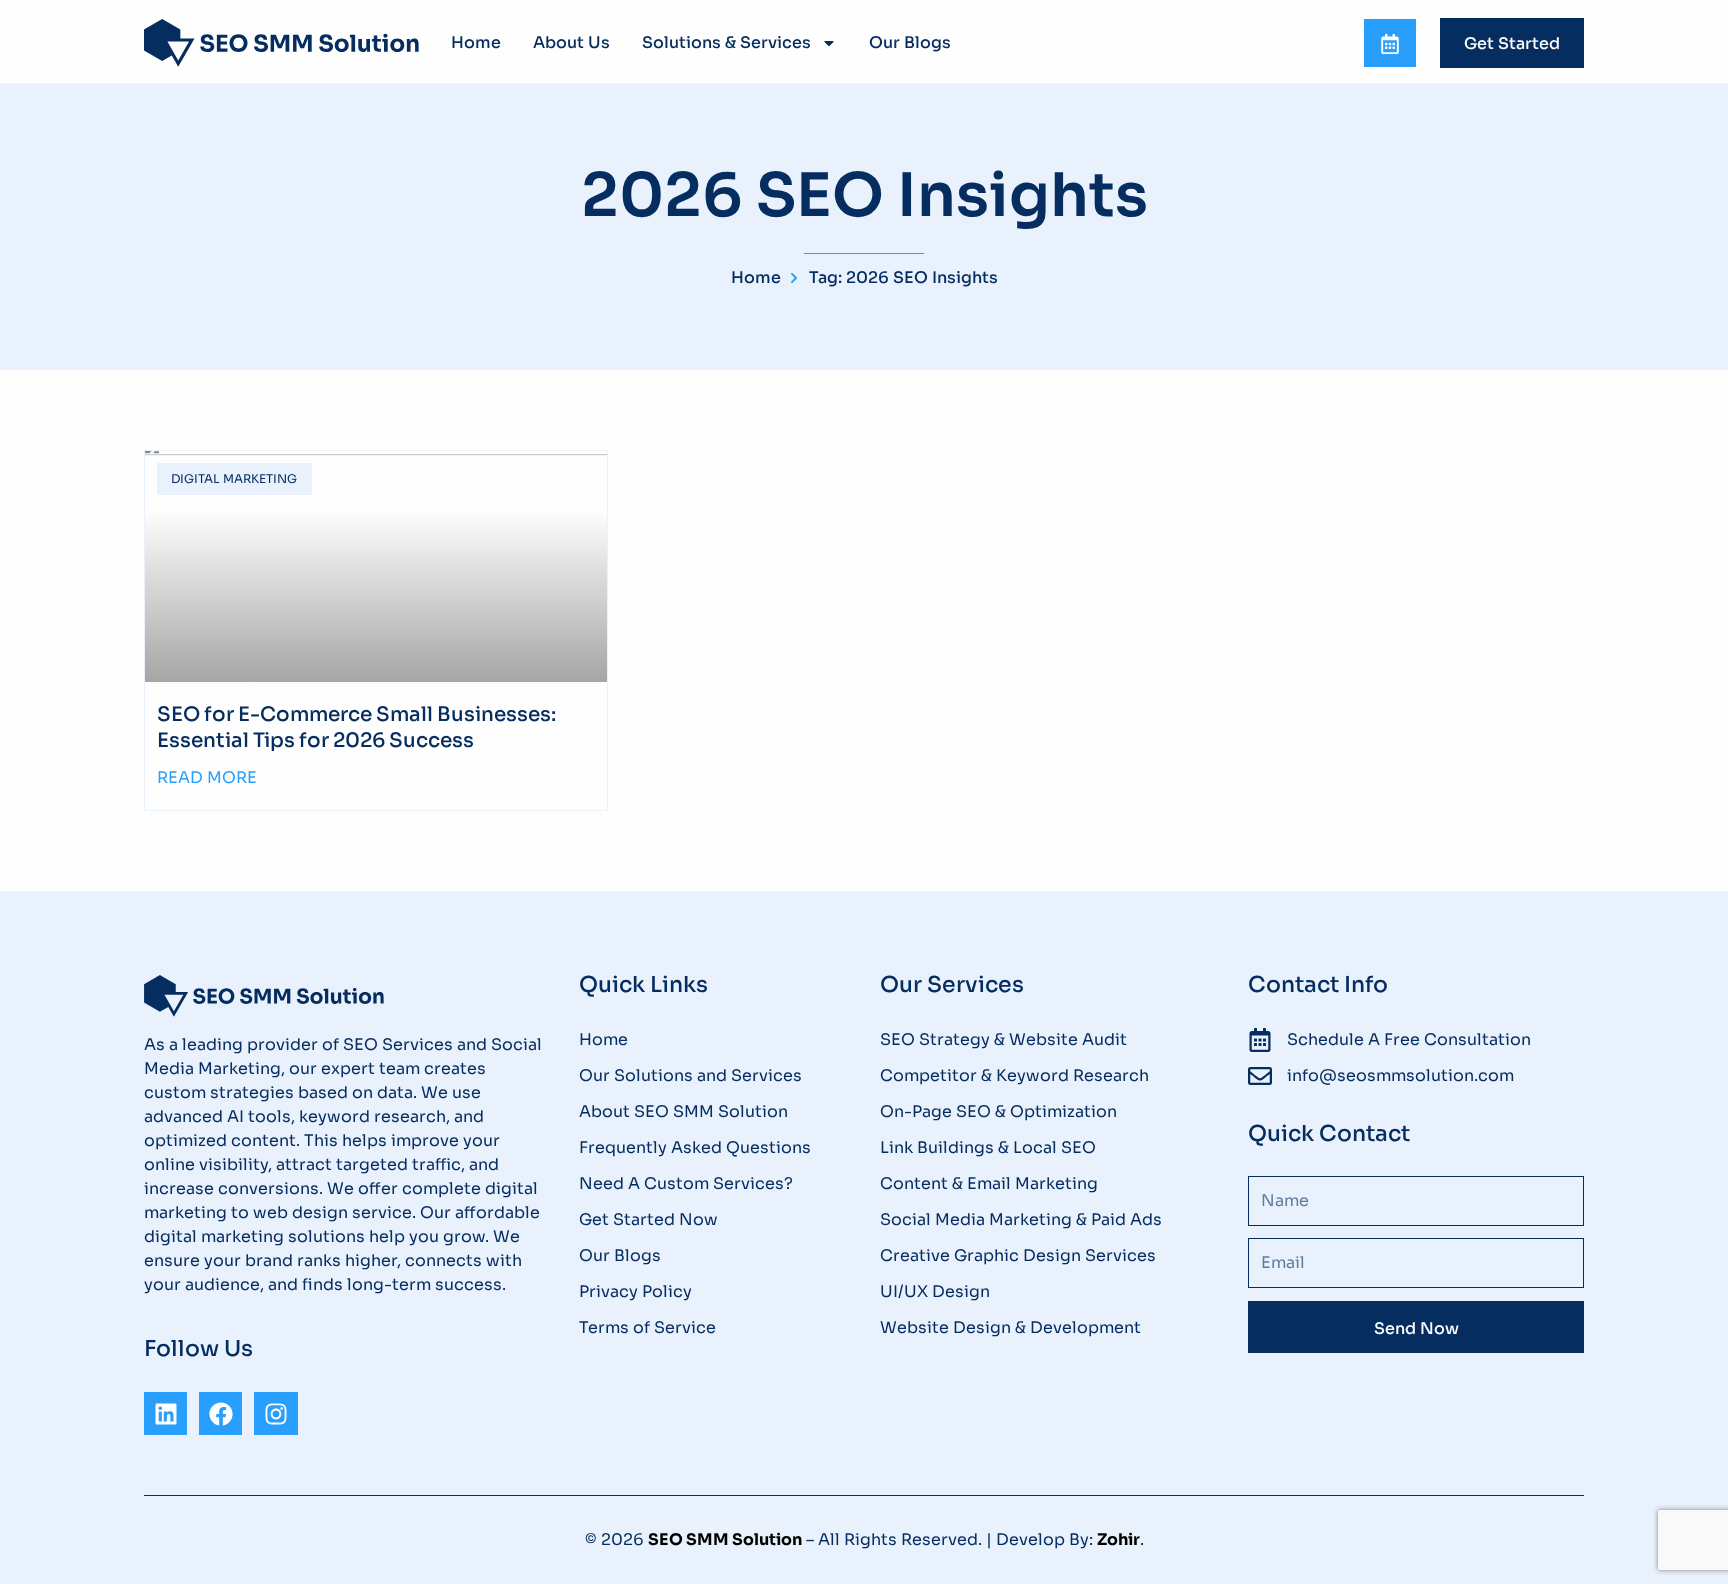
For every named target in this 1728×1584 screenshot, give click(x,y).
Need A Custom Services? (686, 1183)
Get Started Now (648, 1219)
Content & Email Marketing (989, 1183)
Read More (207, 777)
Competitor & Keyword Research (1014, 1075)
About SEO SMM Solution (683, 1111)
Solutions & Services (726, 42)
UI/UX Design (935, 1291)
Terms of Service (647, 1327)
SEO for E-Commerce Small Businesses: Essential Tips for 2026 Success (356, 727)
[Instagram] (275, 1413)
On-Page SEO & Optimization (998, 1111)
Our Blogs (910, 42)
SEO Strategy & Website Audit (1003, 1039)
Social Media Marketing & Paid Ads (1021, 1219)
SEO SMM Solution (725, 1539)
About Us (571, 42)
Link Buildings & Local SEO (988, 1147)
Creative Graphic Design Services (1018, 1255)
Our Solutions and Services (690, 1075)
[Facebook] (220, 1413)
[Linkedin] (165, 1413)
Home (476, 42)
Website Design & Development (1010, 1327)
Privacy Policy (635, 1291)
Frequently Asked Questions (695, 1147)
